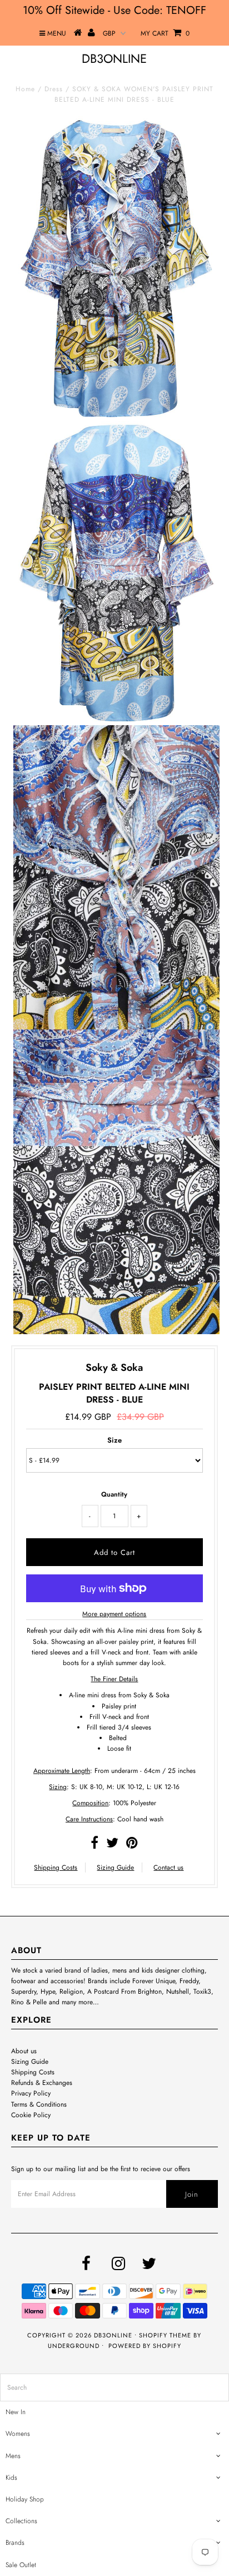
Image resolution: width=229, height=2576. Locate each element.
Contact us (168, 1867)
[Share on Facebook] (94, 1845)
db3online (114, 58)
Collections (21, 2521)
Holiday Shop (25, 2499)
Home (25, 89)
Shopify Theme (165, 2335)
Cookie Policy (31, 2115)
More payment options (114, 1614)
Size (114, 1440)
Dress (54, 89)
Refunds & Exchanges (42, 2083)
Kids (11, 2478)
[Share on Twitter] (112, 1845)
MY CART (165, 33)
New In (16, 2412)
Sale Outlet (21, 2565)
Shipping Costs (56, 1867)
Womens (18, 2434)
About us (24, 2051)
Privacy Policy (31, 2093)
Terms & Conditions (39, 2104)
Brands (15, 2543)
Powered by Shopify (145, 2346)
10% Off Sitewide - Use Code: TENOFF (114, 10)
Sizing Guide (115, 1867)
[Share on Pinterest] (132, 1845)
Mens (13, 2456)
